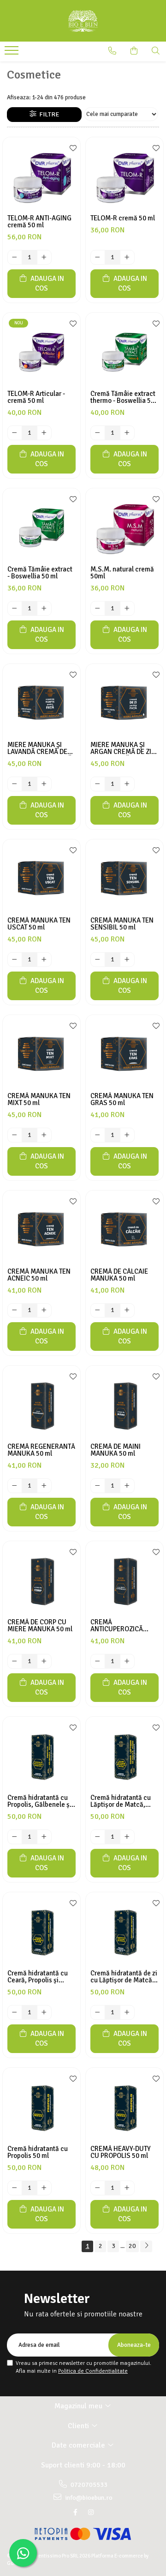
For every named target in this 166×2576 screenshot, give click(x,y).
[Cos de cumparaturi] (134, 51)
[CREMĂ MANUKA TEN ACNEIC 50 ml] (41, 1229)
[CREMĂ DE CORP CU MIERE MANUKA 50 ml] (41, 1580)
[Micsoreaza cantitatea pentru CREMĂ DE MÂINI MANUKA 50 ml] (98, 1486)
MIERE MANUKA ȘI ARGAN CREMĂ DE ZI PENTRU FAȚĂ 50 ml (121, 748)
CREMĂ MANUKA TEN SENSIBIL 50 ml (122, 924)
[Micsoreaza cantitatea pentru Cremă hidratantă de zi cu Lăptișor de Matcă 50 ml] (98, 2012)
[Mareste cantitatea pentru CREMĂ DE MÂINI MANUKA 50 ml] (127, 1486)
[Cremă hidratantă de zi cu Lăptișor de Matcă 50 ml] (125, 1931)
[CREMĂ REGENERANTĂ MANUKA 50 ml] (41, 1404)
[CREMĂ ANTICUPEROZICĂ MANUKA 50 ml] (125, 1580)
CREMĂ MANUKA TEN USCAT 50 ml (39, 924)
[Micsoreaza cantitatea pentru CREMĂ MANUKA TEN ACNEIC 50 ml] (15, 1311)
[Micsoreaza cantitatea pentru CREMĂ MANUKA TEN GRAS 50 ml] (98, 1135)
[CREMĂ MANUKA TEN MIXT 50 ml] (41, 1054)
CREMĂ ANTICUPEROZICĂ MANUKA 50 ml (117, 1626)
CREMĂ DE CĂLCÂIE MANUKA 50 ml (119, 1275)
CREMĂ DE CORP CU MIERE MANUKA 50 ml (40, 1626)
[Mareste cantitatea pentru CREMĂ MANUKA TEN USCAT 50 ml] (44, 960)
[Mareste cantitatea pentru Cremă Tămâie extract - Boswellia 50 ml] (44, 608)
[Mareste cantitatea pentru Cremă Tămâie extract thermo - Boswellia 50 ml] (127, 433)
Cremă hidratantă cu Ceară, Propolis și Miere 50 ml (38, 1977)
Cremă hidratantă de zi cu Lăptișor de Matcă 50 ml (124, 1977)
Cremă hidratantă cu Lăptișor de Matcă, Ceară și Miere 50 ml (121, 1801)
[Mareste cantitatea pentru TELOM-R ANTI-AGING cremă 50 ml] (44, 257)
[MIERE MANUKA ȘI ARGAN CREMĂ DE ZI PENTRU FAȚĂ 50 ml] (125, 703)
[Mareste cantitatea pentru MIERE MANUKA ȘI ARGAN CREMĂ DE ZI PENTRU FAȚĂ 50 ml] (127, 784)
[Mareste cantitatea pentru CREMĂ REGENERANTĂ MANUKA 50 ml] (44, 1486)
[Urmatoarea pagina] (146, 2246)
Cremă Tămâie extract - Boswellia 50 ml (40, 573)
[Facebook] (75, 2512)
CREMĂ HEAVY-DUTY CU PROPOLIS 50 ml (121, 2152)
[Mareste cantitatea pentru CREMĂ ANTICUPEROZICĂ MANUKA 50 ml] (127, 1661)
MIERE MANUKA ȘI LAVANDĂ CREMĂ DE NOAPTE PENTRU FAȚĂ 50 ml (40, 748)
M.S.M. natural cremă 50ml (122, 573)
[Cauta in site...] (156, 51)
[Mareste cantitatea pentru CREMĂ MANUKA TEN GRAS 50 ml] (127, 1135)
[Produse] (13, 53)
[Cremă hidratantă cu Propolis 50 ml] (41, 2107)
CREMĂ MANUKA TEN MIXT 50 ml (39, 1100)
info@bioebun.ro (88, 2498)
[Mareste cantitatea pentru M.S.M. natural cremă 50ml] (127, 608)
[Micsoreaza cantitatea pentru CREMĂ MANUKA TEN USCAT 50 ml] (15, 960)
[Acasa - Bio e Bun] (83, 21)
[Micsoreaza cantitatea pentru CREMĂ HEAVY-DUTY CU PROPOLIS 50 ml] (98, 2188)
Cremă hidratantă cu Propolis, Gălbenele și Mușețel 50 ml (39, 1801)
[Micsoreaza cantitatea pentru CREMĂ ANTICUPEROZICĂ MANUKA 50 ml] (98, 1661)
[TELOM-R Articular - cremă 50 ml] (41, 352)
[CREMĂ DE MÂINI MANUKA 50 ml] (125, 1404)
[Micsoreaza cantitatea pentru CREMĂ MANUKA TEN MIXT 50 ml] (15, 1135)
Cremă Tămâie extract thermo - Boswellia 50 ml (123, 397)
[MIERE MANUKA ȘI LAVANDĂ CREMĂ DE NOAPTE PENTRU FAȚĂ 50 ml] (41, 703)
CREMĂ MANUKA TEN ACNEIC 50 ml (39, 1275)
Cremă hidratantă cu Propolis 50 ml (38, 2152)
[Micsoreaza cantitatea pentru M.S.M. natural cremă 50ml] (98, 608)
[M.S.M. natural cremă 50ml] (125, 527)
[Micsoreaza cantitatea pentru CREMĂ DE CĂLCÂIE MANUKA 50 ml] (98, 1311)
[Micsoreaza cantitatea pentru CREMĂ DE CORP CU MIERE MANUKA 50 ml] (15, 1661)
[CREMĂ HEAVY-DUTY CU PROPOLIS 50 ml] (125, 2107)
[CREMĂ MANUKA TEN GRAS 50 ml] (125, 1054)
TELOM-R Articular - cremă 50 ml (36, 397)
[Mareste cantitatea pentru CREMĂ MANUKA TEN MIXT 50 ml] (44, 1135)
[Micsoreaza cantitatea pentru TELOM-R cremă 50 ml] (98, 257)
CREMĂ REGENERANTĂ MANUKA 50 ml (41, 1450)
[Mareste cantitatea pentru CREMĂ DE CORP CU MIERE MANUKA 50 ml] (44, 1661)
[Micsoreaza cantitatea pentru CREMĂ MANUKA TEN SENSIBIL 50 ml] (98, 960)
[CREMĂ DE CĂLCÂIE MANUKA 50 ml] (125, 1229)
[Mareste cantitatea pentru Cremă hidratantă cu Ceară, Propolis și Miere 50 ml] (44, 2012)
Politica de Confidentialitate (93, 2371)
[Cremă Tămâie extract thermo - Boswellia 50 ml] (125, 352)
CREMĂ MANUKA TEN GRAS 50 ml (122, 1100)
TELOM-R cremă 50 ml (123, 218)
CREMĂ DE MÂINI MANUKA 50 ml (116, 1450)
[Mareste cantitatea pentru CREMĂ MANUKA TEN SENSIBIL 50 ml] (127, 960)
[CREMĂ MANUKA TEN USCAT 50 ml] (41, 878)
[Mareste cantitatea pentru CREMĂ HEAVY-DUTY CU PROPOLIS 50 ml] (127, 2188)
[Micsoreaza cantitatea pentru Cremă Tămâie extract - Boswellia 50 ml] (15, 608)
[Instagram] (91, 2512)
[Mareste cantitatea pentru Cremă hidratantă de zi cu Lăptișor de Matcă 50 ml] (127, 2012)
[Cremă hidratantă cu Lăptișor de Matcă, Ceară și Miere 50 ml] (125, 1756)
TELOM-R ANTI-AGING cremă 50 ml (39, 222)
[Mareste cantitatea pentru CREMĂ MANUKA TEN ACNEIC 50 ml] (44, 1311)
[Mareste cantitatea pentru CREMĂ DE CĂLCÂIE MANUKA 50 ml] (127, 1311)
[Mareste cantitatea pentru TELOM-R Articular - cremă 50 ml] (44, 433)
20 (132, 2246)
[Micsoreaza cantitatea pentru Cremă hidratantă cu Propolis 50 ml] (15, 2188)
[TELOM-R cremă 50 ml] (125, 176)
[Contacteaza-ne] (112, 51)
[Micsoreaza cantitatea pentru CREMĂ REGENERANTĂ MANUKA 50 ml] (15, 1486)
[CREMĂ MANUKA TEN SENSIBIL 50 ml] (125, 878)
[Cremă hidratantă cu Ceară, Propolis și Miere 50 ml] (41, 1931)
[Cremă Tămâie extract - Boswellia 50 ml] (41, 527)
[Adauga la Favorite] (71, 149)
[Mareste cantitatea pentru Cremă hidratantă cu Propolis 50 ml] (44, 2188)
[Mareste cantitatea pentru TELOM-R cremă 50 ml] (127, 257)
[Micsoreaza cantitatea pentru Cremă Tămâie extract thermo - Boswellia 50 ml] (98, 433)
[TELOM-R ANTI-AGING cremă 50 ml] (41, 176)
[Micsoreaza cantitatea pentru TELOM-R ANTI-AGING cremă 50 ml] (15, 257)
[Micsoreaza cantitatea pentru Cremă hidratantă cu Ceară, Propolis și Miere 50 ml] (15, 2012)
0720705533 (88, 2485)
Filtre (48, 114)
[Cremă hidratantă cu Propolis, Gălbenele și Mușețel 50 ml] (41, 1756)
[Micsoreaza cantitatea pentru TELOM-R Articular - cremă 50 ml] (15, 433)
